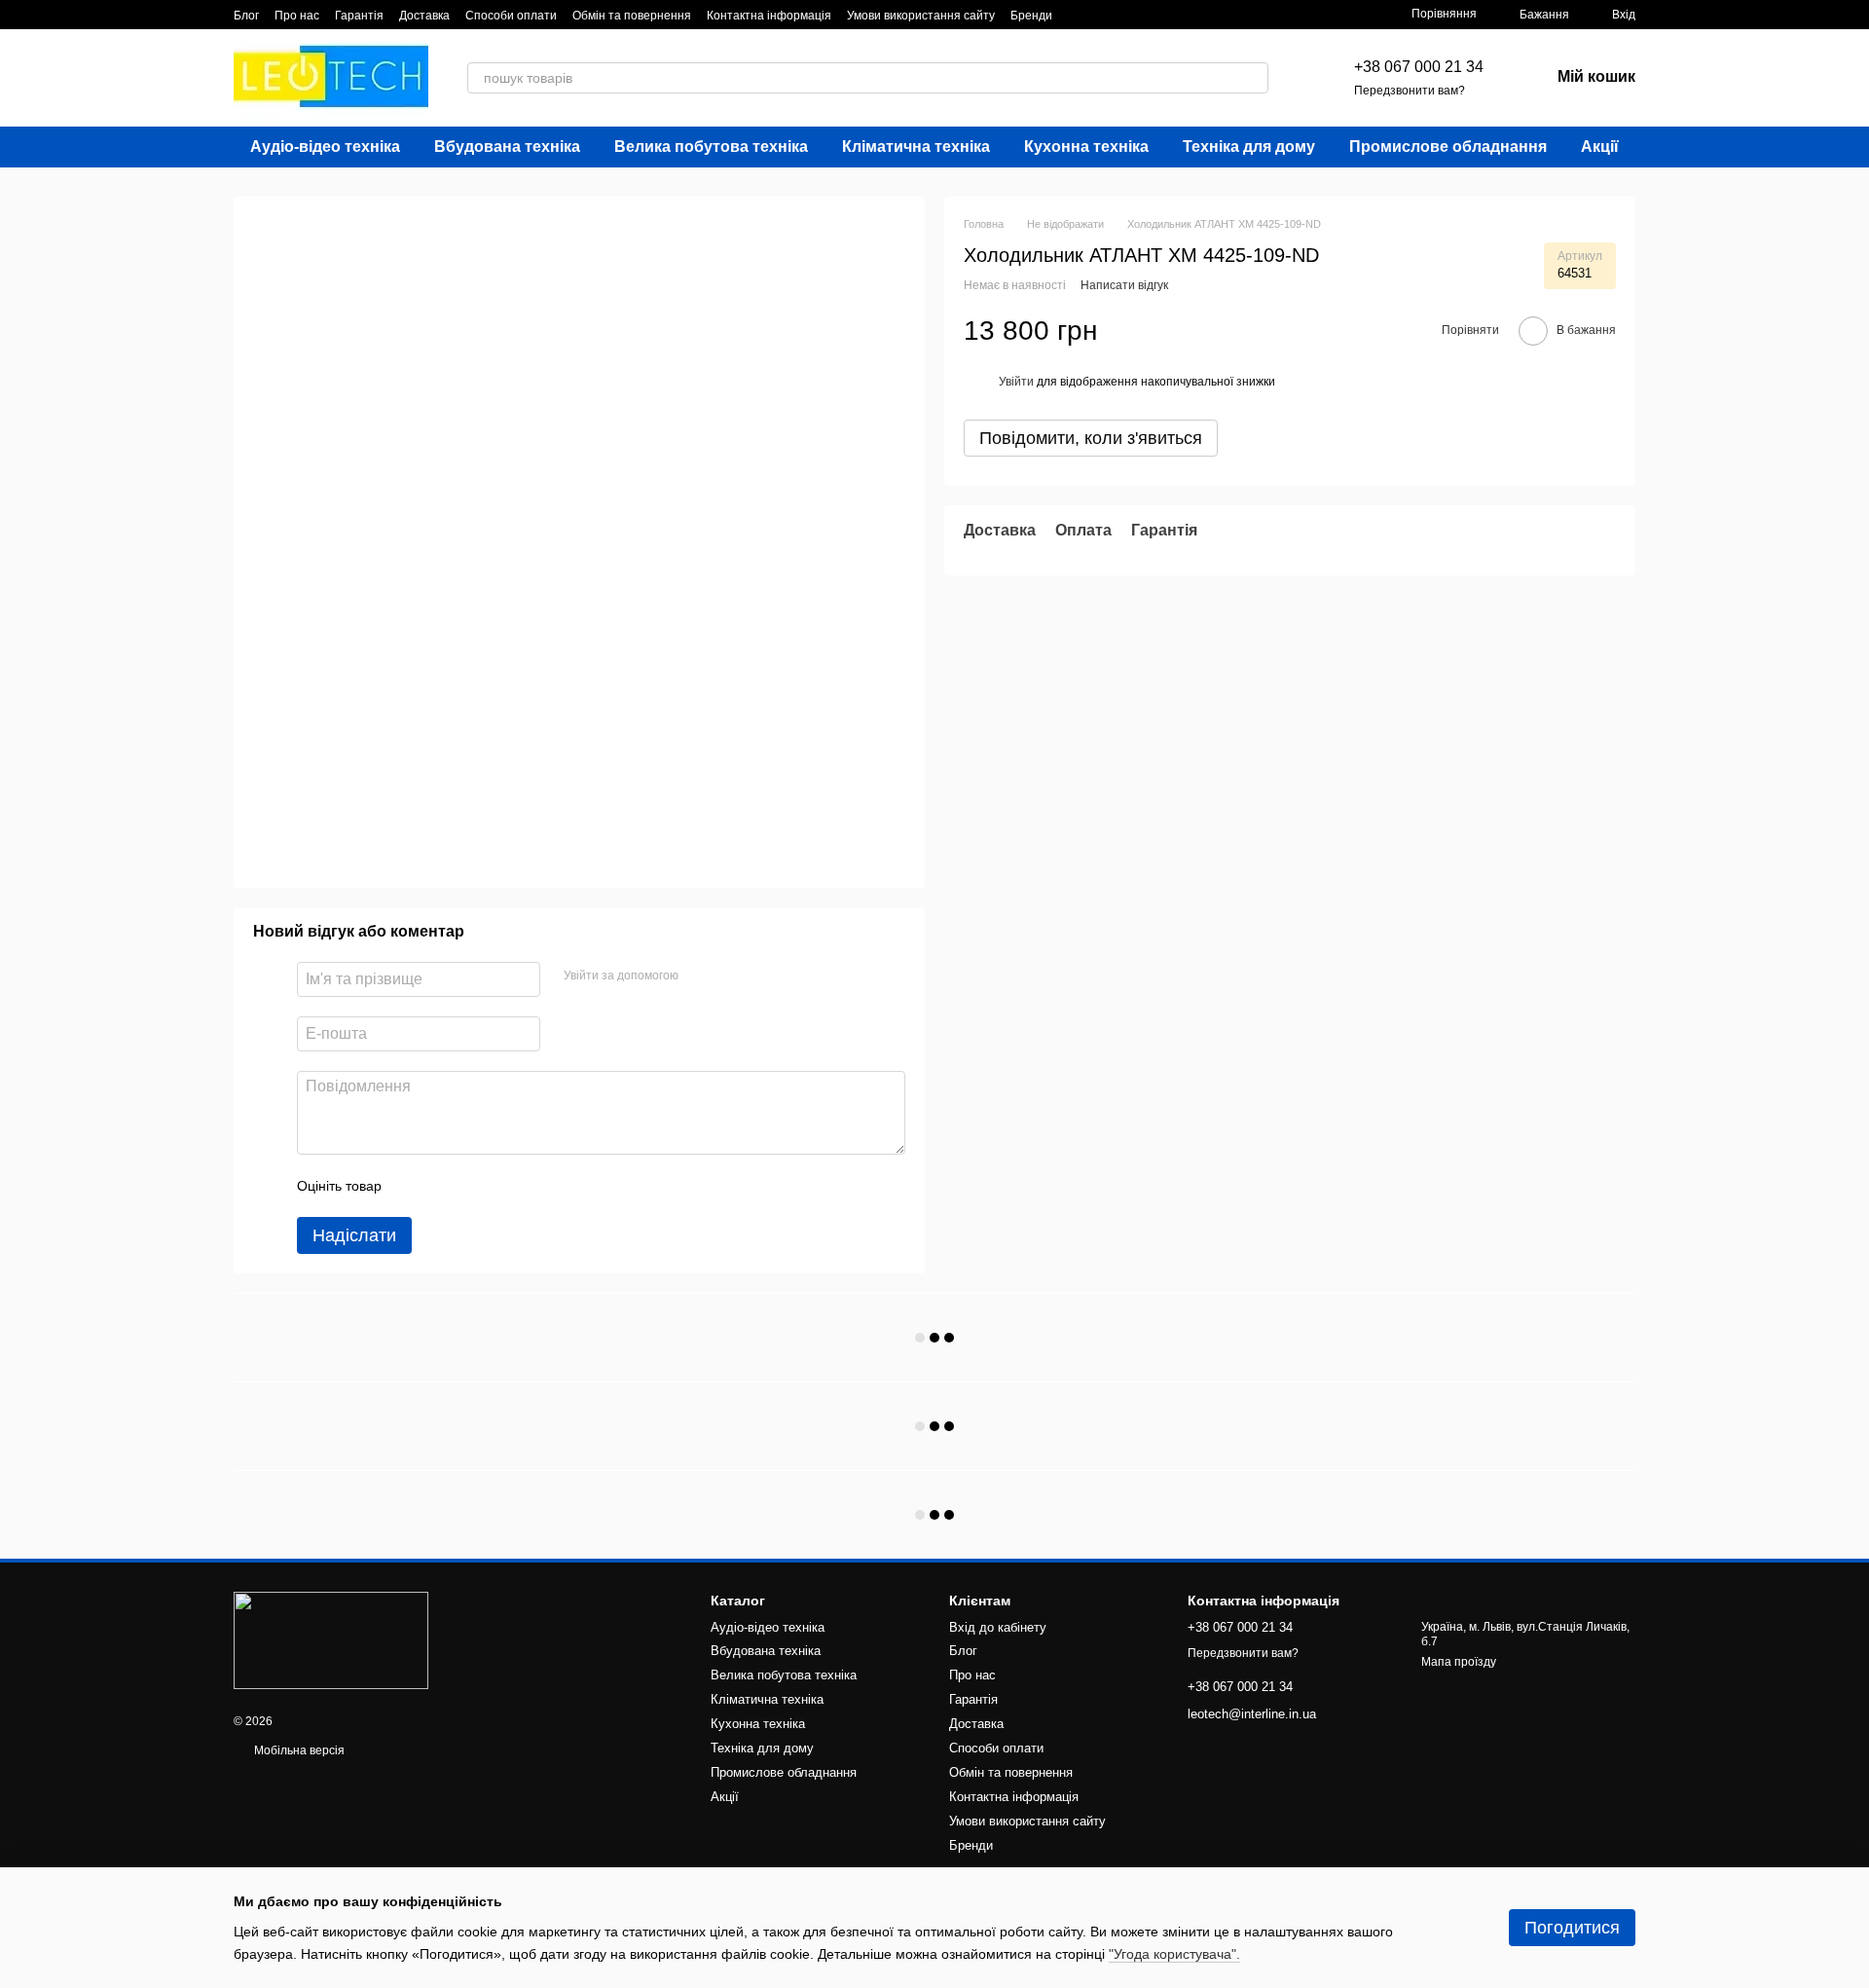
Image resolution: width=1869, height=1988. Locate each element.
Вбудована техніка (507, 147)
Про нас (297, 16)
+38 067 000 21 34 (1419, 67)
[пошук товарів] (1253, 78)
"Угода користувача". (1174, 1954)
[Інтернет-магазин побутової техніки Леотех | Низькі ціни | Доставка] (331, 1639)
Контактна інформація (769, 16)
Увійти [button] (1016, 382)
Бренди (1031, 16)
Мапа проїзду (1459, 1662)
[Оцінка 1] (414, 1186)
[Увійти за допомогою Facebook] (700, 976)
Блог (246, 16)
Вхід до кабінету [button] (998, 1627)
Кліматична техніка (916, 147)
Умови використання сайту (921, 16)
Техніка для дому (1249, 147)
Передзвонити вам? (1410, 91)
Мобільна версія (298, 1750)
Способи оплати (511, 16)
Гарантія (359, 16)
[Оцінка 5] (538, 1186)
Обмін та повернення (632, 16)
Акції (1600, 147)
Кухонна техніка (1086, 147)
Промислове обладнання (1448, 147)
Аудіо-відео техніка (325, 147)
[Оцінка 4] (507, 1186)
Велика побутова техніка (711, 147)
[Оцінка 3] (476, 1186)
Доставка (424, 16)
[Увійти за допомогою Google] (731, 976)
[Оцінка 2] (445, 1186)
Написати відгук (1124, 286)
